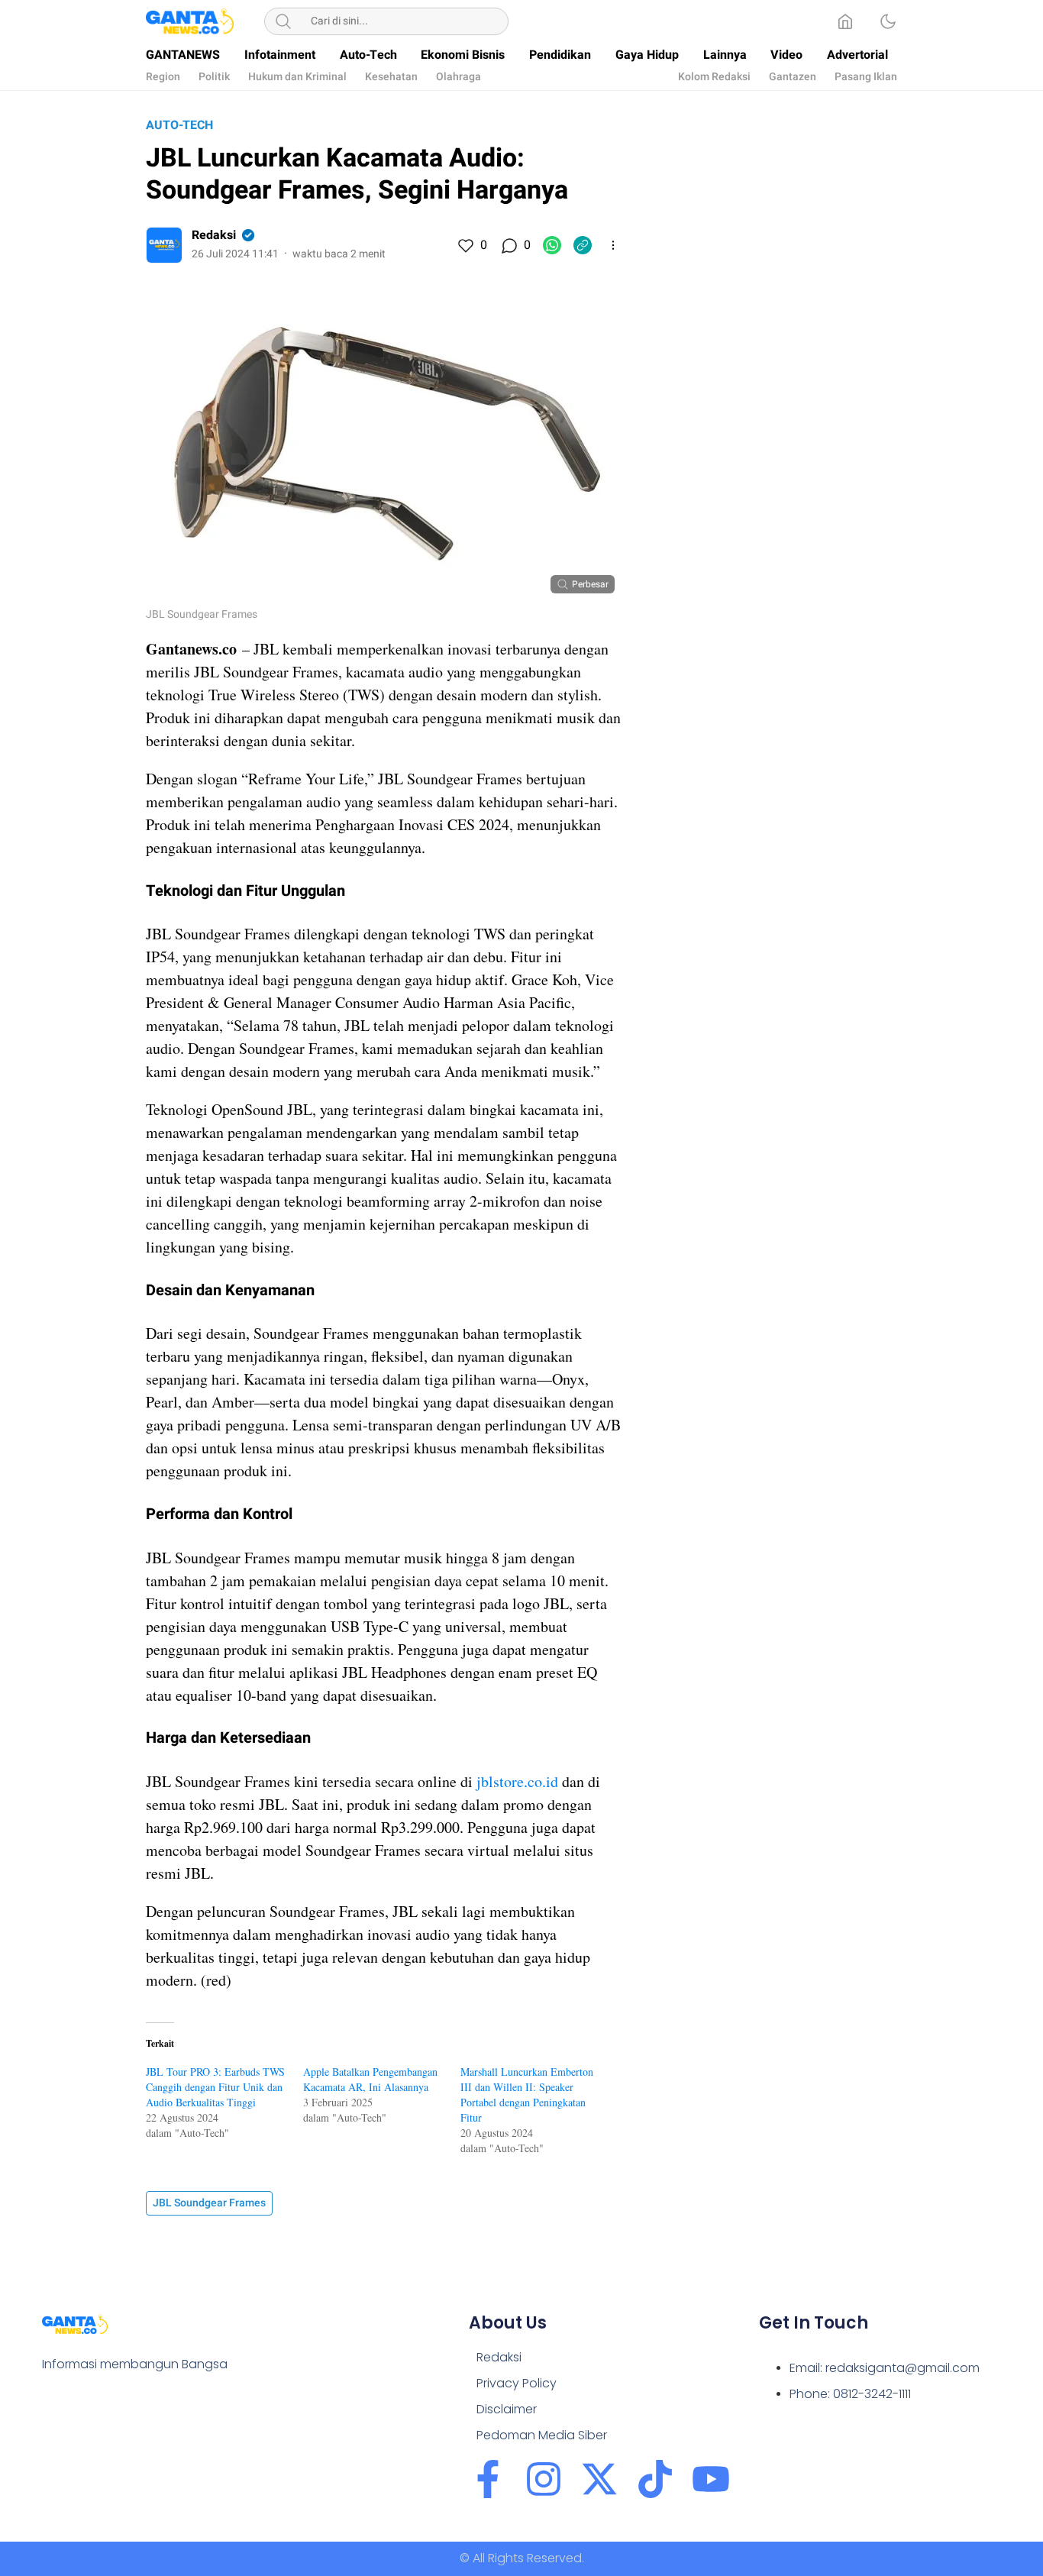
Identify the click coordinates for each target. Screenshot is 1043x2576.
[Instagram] (544, 2479)
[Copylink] (583, 245)
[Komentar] (509, 245)
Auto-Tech (179, 125)
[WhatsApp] (552, 245)
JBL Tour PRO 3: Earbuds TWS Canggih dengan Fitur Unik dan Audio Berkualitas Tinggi (215, 2087)
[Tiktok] (655, 2479)
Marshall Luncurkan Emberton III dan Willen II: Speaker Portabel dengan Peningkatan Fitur (527, 2094)
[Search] (283, 21)
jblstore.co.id (517, 1781)
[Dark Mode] (888, 21)
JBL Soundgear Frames (209, 2203)
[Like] (465, 245)
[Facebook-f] (488, 2479)
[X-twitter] (599, 2479)
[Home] (845, 21)
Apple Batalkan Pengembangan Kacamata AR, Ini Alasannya (370, 2079)
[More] (613, 245)
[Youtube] (711, 2479)
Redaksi (214, 235)
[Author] (164, 245)
